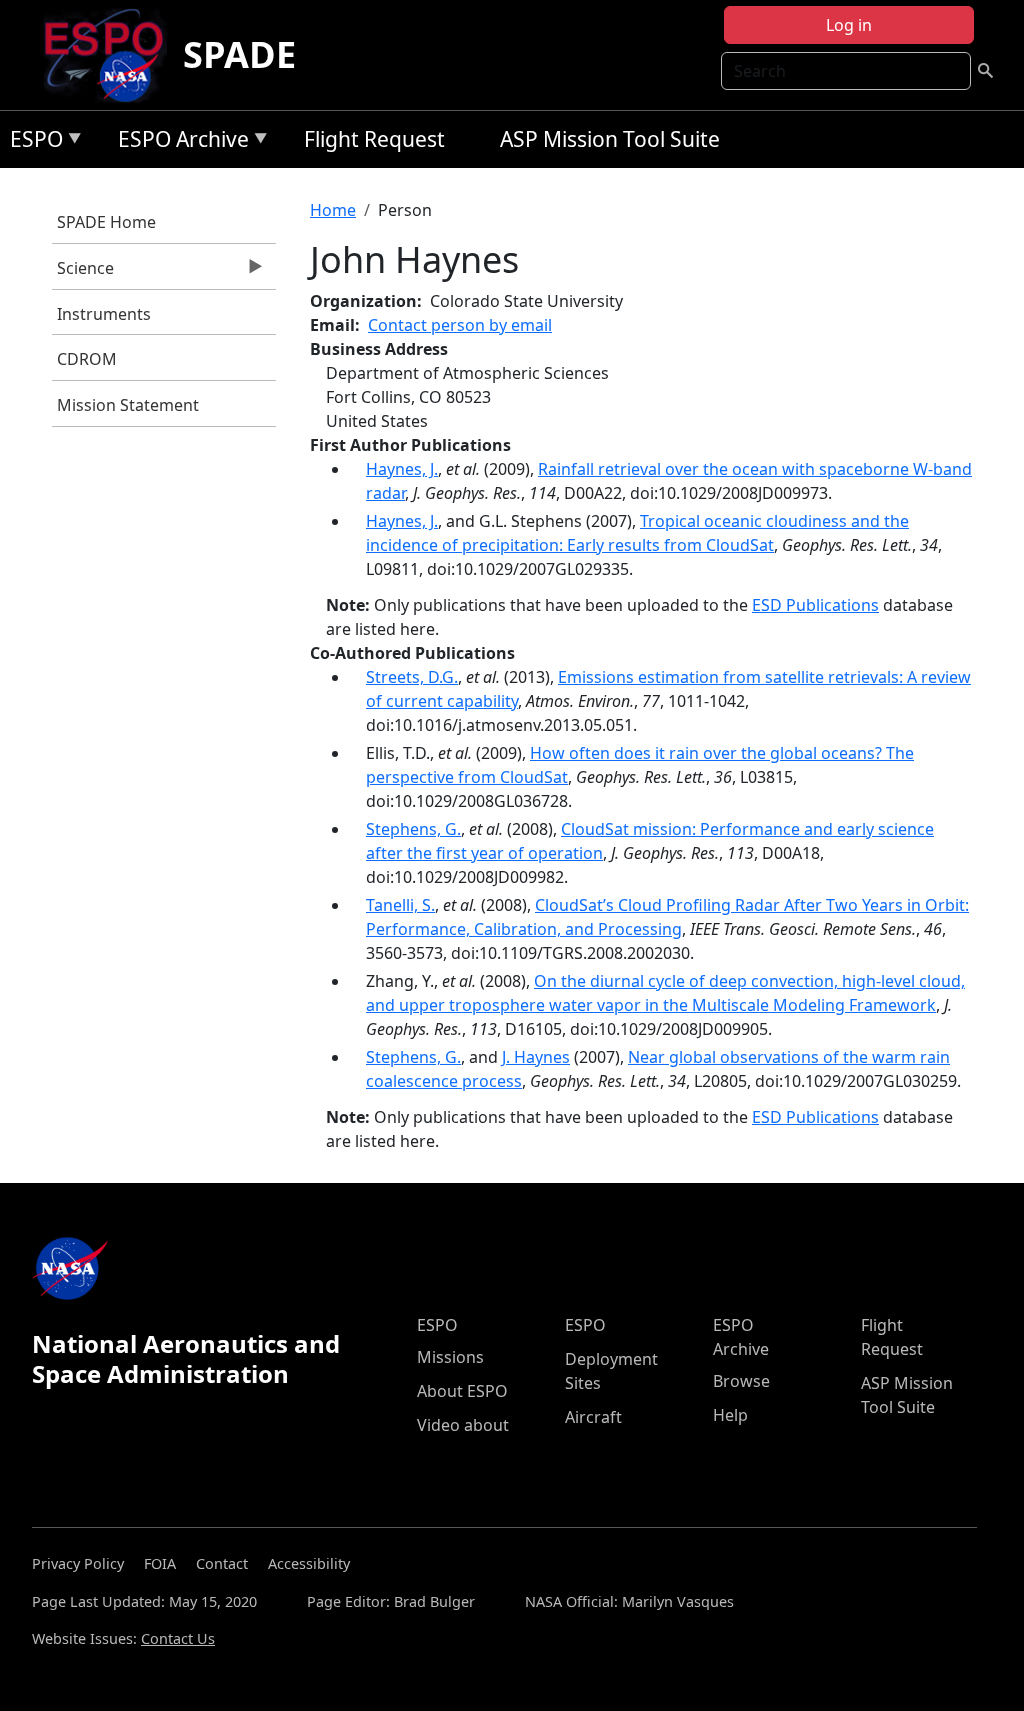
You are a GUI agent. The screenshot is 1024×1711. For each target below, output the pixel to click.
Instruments (104, 314)
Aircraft (593, 1417)
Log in (849, 25)
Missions (450, 1357)
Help (730, 1415)
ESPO (31, 142)
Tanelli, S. (400, 905)
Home (333, 210)
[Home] (111, 55)
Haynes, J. (402, 469)
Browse (741, 1381)
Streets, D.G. (412, 677)
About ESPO (462, 1391)
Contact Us (178, 1638)
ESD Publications (815, 605)
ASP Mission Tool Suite (610, 139)
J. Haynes (536, 1057)
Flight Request (374, 139)
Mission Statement (128, 405)
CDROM (87, 359)
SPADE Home (106, 222)
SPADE (239, 54)
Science (83, 273)
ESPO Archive (178, 142)
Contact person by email (460, 325)
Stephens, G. (413, 829)
